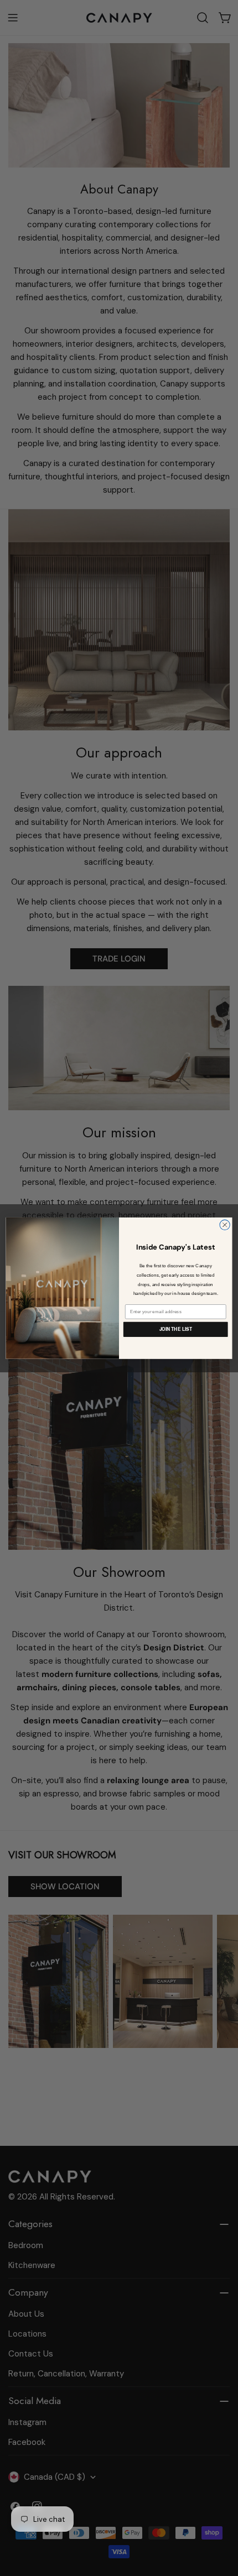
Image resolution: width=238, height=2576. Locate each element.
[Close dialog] (225, 1225)
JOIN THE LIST (176, 1329)
